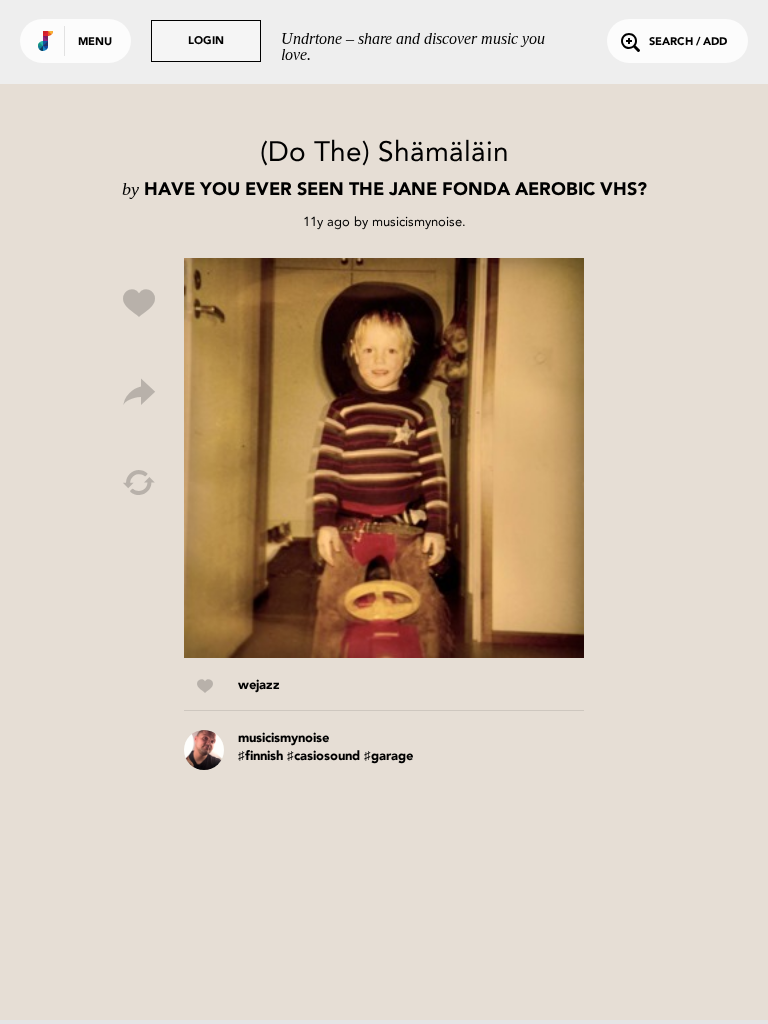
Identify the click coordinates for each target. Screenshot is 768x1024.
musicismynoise (417, 221)
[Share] (139, 393)
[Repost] (139, 483)
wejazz (259, 685)
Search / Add (688, 42)
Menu (95, 42)
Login (206, 41)
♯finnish (260, 756)
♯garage (388, 756)
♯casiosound (323, 756)
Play (384, 458)
